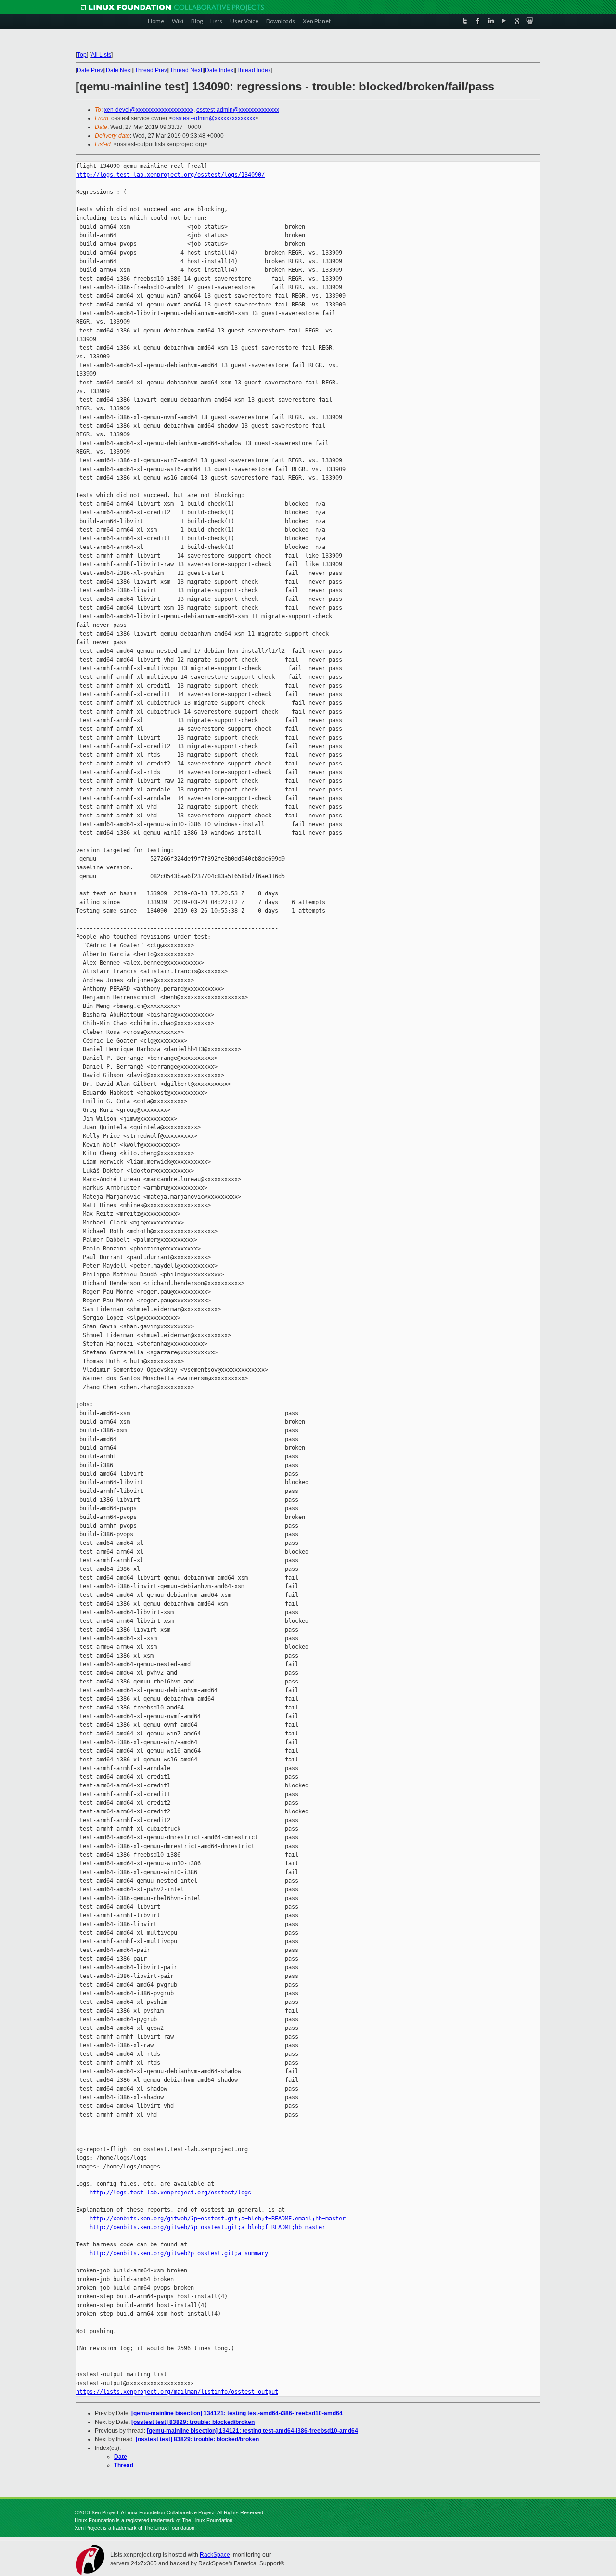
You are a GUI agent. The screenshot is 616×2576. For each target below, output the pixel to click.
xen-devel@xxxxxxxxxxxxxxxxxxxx (149, 110)
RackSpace (215, 2555)
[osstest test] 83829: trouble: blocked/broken (193, 2422)
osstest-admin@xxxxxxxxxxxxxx (238, 110)
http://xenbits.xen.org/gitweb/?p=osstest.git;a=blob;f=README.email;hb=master (218, 2219)
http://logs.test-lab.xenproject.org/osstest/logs (170, 2193)
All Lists (101, 55)
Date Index (219, 70)
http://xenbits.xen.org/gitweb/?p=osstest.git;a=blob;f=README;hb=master (207, 2227)
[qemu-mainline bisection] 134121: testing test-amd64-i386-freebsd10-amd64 (237, 2413)
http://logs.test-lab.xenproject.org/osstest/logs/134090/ (170, 175)
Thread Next (186, 70)
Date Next (119, 70)
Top (82, 55)
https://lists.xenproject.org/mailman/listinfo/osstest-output (177, 2392)
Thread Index (254, 70)
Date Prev (90, 70)
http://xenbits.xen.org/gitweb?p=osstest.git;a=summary (179, 2253)
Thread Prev (151, 70)
